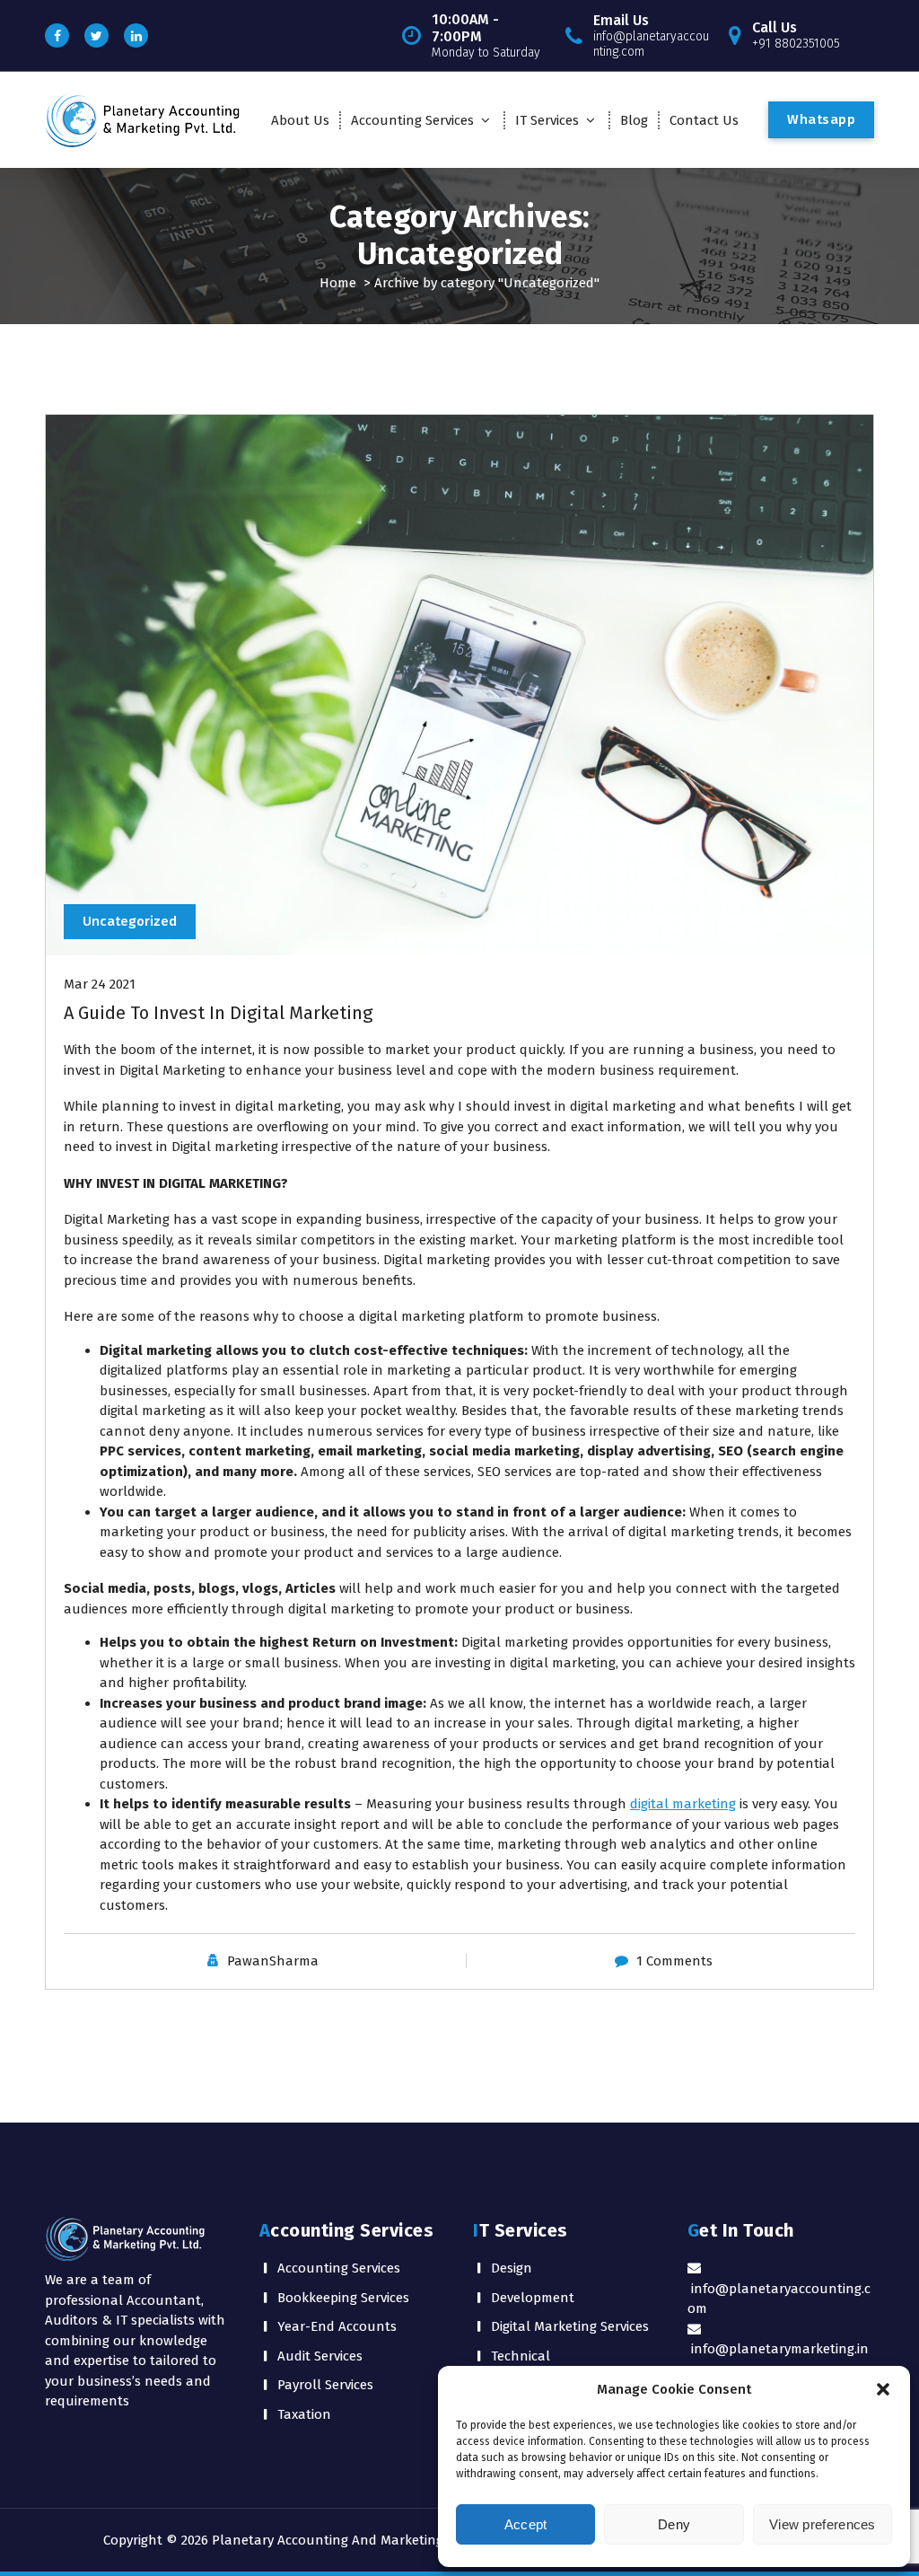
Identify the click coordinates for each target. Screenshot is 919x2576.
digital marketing (683, 1804)
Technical (521, 2356)
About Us (300, 120)
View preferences (823, 2524)
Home (338, 283)
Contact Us (704, 120)
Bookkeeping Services (343, 2298)
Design (512, 2268)
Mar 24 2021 (100, 984)
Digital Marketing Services (570, 2326)
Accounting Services (412, 120)
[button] (883, 2389)
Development (533, 2298)
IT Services (547, 120)
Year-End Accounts (337, 2326)
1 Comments (674, 1961)
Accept (526, 2524)
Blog (634, 120)
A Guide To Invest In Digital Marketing (218, 1013)
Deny (674, 2524)
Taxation (304, 2414)
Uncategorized (130, 921)
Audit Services (320, 2356)
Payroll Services (325, 2385)
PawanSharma (273, 1961)
